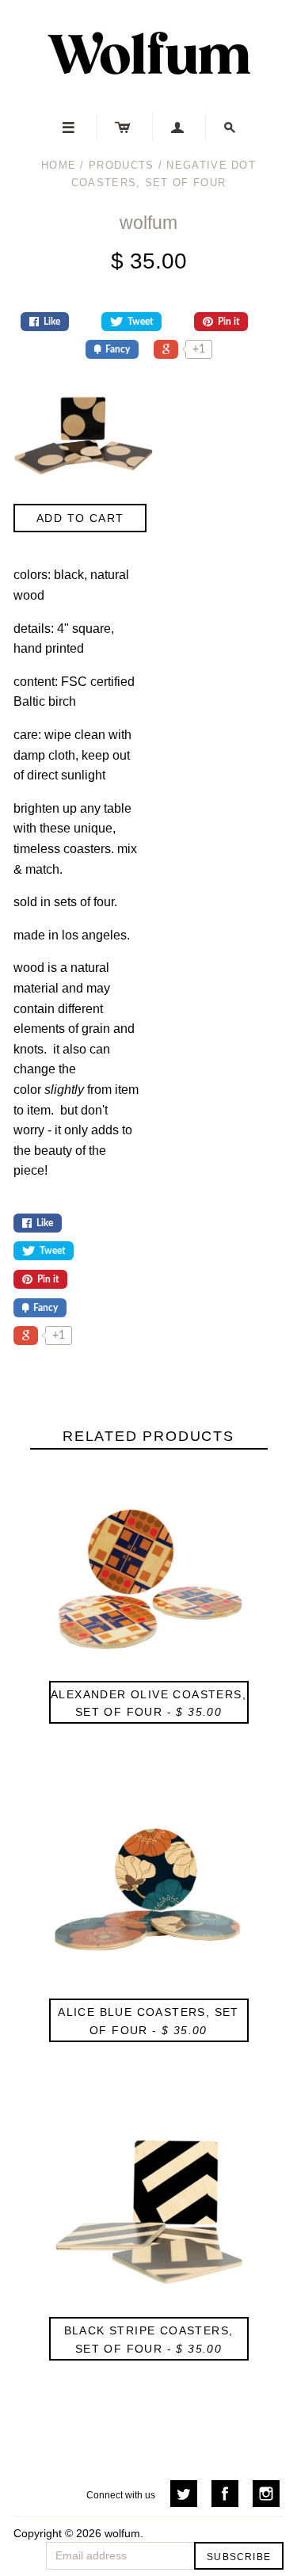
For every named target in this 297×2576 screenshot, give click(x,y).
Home (59, 165)
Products (121, 165)
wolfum (148, 223)
